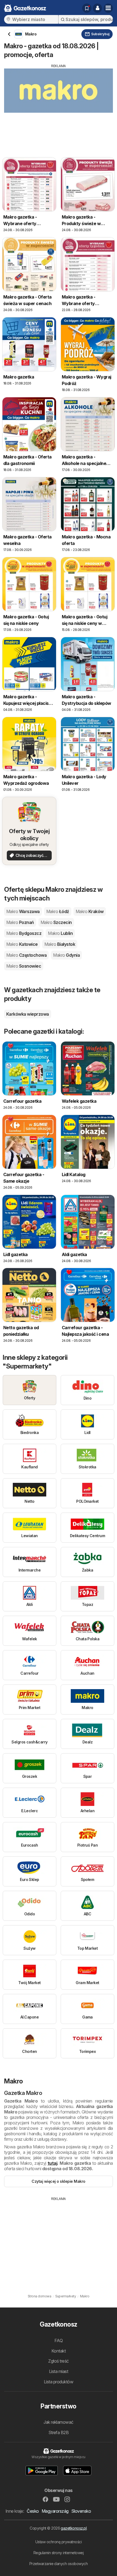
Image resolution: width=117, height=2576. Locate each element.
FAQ (59, 2341)
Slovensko (81, 2511)
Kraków (90, 911)
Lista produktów (59, 2382)
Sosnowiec (24, 966)
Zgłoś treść (58, 2361)
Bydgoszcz (24, 933)
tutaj (52, 2163)
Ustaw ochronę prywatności (59, 2542)
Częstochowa (26, 955)
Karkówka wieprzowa (28, 1014)
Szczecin (56, 922)
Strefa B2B (59, 2432)
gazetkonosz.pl (74, 2528)
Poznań (20, 922)
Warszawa (23, 911)
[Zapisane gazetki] (87, 8)
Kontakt (59, 2351)
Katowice (22, 944)
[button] (97, 8)
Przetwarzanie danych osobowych (59, 2564)
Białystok (60, 944)
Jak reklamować (59, 2422)
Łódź (58, 911)
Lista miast (59, 2371)
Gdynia (66, 955)
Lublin (60, 933)
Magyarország (55, 2511)
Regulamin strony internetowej (59, 2553)
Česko (33, 2511)
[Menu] (108, 8)
